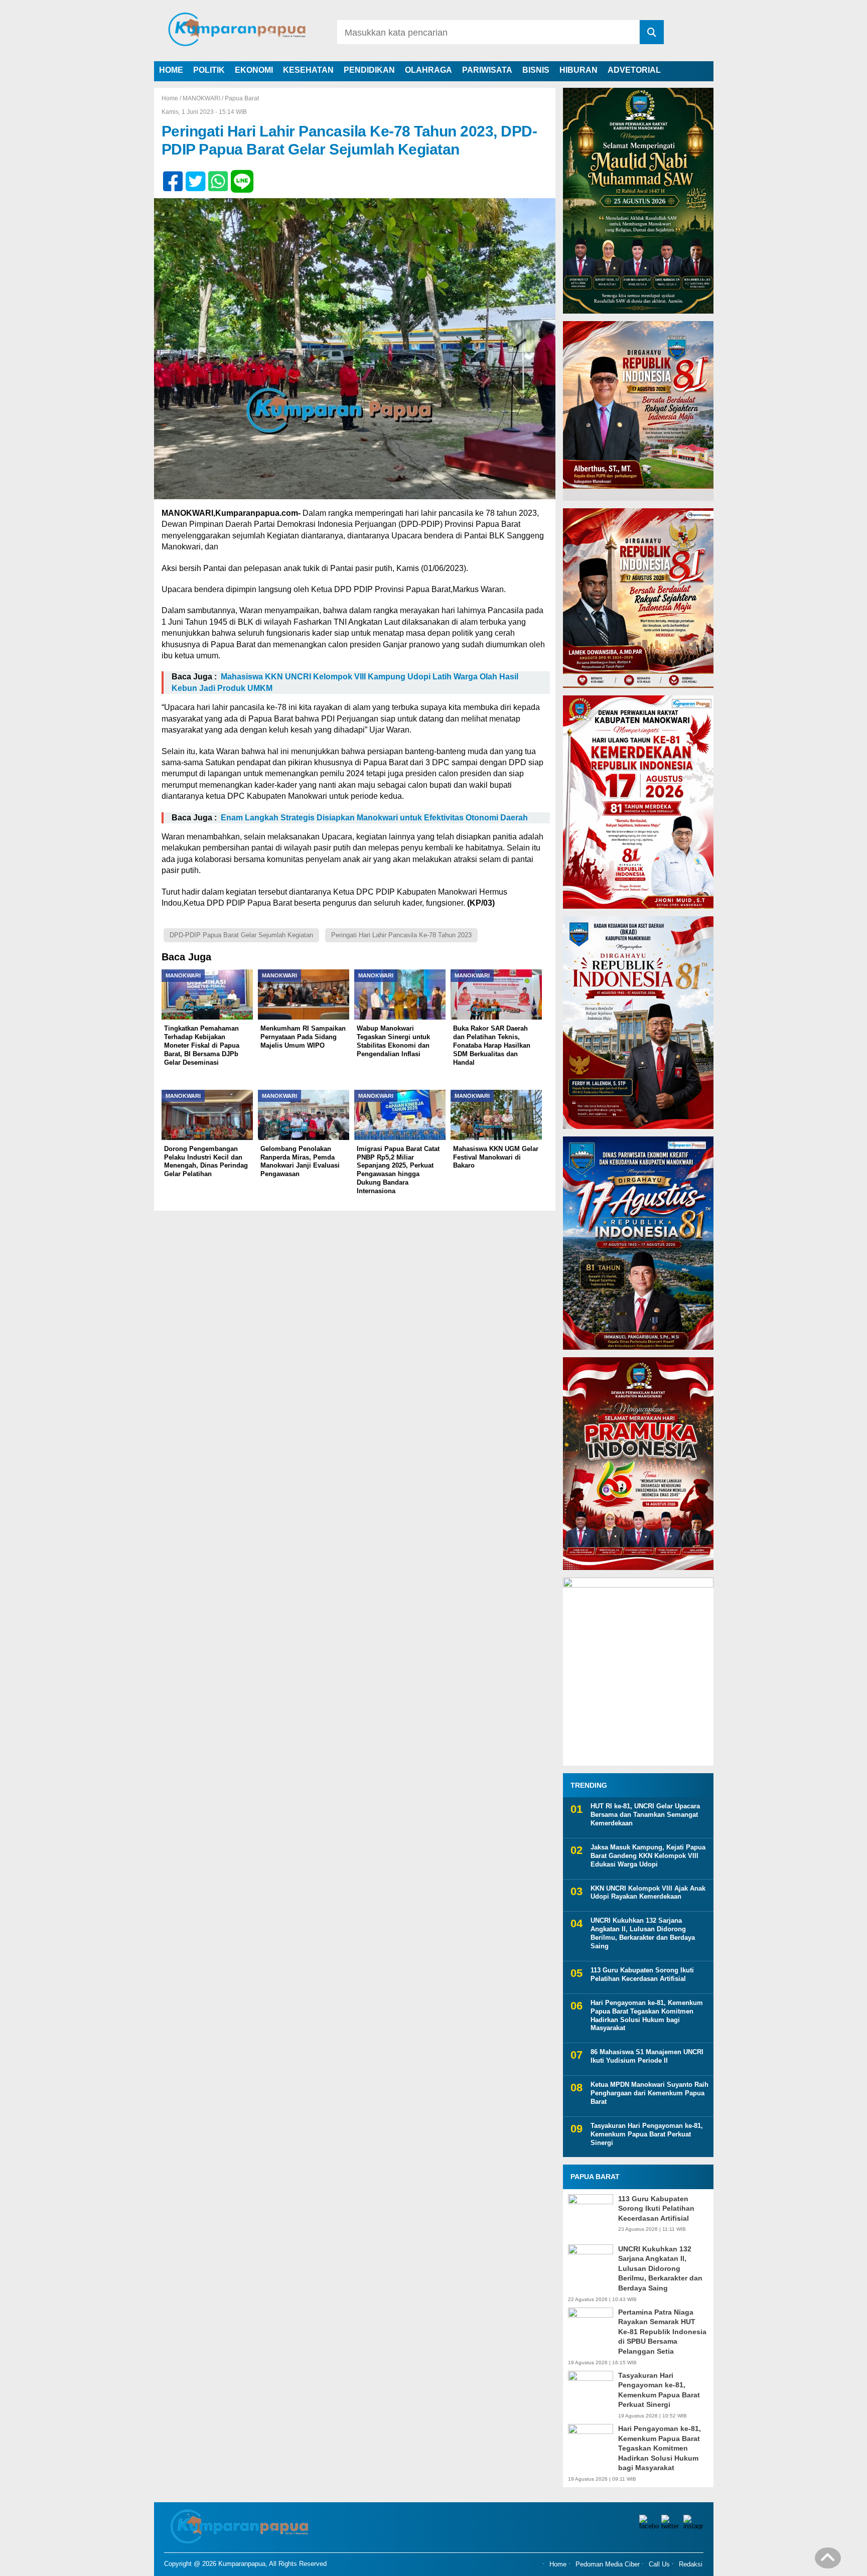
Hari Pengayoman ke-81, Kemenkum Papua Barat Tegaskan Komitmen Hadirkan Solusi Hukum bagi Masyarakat (647, 2016)
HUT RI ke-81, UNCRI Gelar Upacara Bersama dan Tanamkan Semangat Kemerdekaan (645, 1815)
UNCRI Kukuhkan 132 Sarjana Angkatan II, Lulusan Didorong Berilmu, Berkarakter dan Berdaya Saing (643, 1933)
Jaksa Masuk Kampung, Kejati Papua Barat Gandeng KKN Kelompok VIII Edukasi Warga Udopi (648, 1856)
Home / (172, 98)
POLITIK (209, 70)
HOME (171, 70)
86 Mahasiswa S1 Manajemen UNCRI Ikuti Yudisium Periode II (647, 2056)
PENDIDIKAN (369, 70)
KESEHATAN (308, 70)
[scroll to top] (828, 2561)
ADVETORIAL (634, 70)
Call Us (659, 2564)
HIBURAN (579, 70)
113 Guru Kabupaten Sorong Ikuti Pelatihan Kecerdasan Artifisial (642, 1974)
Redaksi (691, 2564)
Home (558, 2564)
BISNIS (536, 70)
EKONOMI (254, 70)
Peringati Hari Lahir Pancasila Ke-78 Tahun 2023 (401, 935)
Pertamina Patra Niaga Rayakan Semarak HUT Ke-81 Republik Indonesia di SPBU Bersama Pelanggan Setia (662, 2332)
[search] (652, 32)
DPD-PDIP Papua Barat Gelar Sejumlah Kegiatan (241, 935)
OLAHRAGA (428, 70)
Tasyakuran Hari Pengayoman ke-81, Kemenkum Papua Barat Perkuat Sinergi (647, 2134)
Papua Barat (242, 98)
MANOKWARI (201, 98)
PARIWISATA (487, 70)
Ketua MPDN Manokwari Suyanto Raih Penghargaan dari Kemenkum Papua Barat (649, 2093)
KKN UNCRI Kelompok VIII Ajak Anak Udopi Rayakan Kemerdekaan (648, 1893)
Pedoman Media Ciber (608, 2564)
